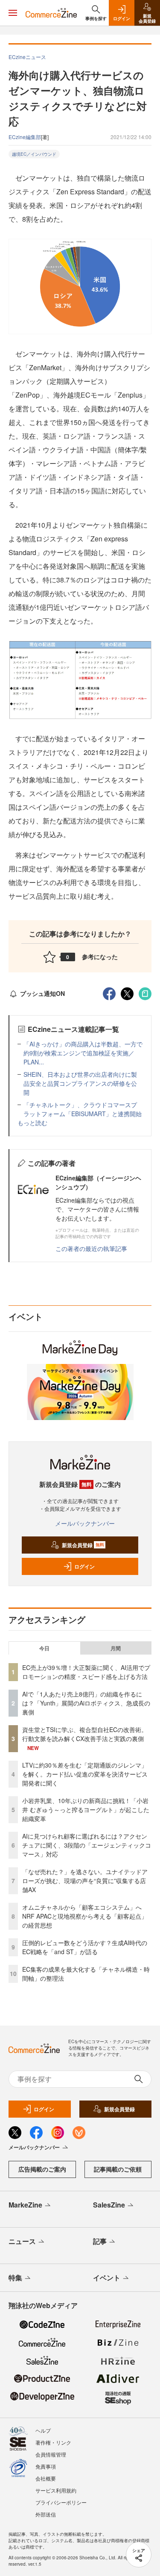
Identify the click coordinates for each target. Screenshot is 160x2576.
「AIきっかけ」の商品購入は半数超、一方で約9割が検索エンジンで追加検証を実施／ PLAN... (83, 1053)
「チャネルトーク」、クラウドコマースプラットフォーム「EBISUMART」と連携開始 (83, 1109)
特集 (15, 2277)
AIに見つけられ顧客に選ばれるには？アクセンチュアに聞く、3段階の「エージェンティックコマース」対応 (87, 1845)
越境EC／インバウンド (34, 154)
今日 (44, 1648)
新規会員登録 (83, 1545)
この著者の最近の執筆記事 (91, 1248)
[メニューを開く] (13, 13)
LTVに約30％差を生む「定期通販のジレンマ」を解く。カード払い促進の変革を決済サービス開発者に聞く (85, 1774)
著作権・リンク (53, 2442)
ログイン (84, 1566)
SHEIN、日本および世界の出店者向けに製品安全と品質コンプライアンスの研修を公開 (80, 1083)
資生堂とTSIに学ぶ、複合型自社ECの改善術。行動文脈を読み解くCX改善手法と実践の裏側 (85, 1734)
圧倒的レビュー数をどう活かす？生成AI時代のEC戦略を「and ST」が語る (85, 1947)
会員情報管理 (51, 2454)
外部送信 (46, 2514)
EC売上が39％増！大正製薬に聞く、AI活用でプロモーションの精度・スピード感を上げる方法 (86, 1672)
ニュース (22, 2241)
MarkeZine (25, 2205)
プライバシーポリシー (61, 2502)
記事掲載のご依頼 (118, 2169)
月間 (116, 1648)
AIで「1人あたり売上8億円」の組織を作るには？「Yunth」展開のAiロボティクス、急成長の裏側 (86, 1703)
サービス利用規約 (56, 2490)
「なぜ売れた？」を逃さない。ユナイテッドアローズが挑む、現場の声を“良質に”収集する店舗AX (85, 1881)
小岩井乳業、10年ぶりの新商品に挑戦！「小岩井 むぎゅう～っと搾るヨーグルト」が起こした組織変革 (86, 1809)
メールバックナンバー (85, 1523)
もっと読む (32, 1123)
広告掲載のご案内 (42, 2169)
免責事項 (46, 2466)
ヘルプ (43, 2430)
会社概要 (46, 2478)
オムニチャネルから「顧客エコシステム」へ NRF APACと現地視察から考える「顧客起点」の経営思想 (85, 1916)
